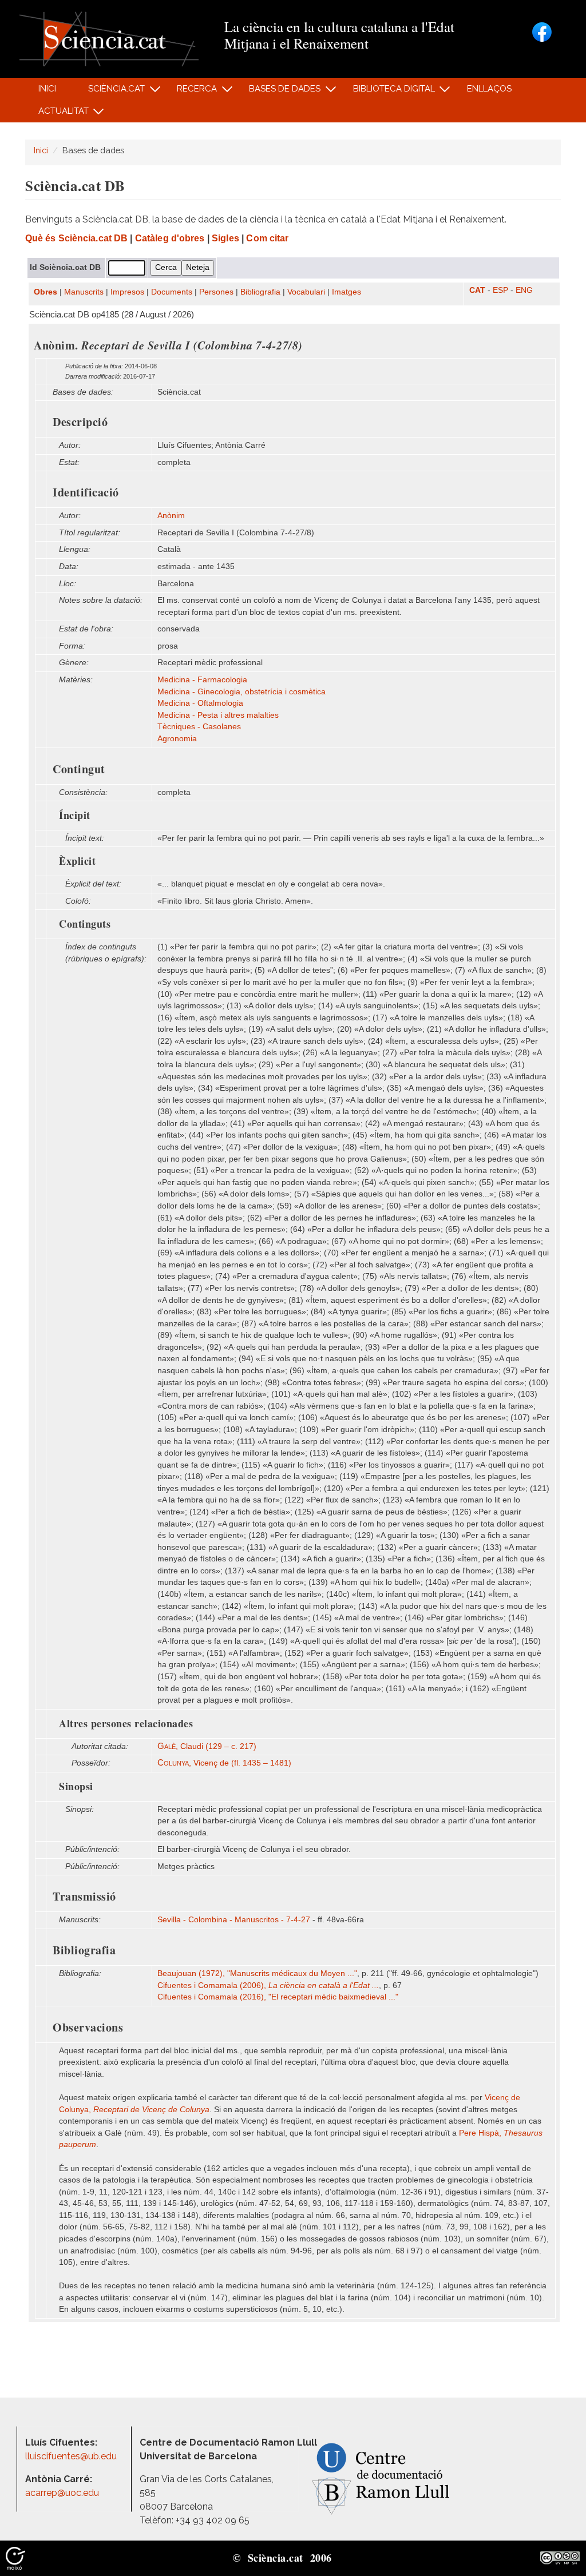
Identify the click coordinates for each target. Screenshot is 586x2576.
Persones (216, 292)
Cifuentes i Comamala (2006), (268, 1985)
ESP (500, 290)
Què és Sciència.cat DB (76, 238)
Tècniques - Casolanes (199, 727)
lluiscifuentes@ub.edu (72, 2456)
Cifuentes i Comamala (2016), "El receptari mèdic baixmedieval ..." (278, 1997)
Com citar (267, 238)
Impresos (127, 292)
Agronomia (177, 739)
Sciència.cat (110, 92)
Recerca (191, 92)
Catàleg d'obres (170, 238)
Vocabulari (306, 292)
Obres (45, 292)
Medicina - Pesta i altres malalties (218, 715)
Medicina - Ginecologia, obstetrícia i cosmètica (241, 692)
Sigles (225, 238)
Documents (172, 292)
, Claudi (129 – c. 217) (207, 1746)
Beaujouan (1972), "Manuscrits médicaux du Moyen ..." (257, 1973)
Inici (47, 89)
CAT (477, 290)
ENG (524, 290)
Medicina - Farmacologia (202, 680)
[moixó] (15, 2558)
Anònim (171, 516)
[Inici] (109, 38)
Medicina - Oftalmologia (200, 703)
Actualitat (57, 114)
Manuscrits (84, 292)
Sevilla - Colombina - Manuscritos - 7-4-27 (234, 1920)
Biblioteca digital (387, 92)
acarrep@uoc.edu (62, 2493)
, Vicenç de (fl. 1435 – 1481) (224, 1763)
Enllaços (489, 89)
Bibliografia (260, 292)
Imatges (347, 292)
